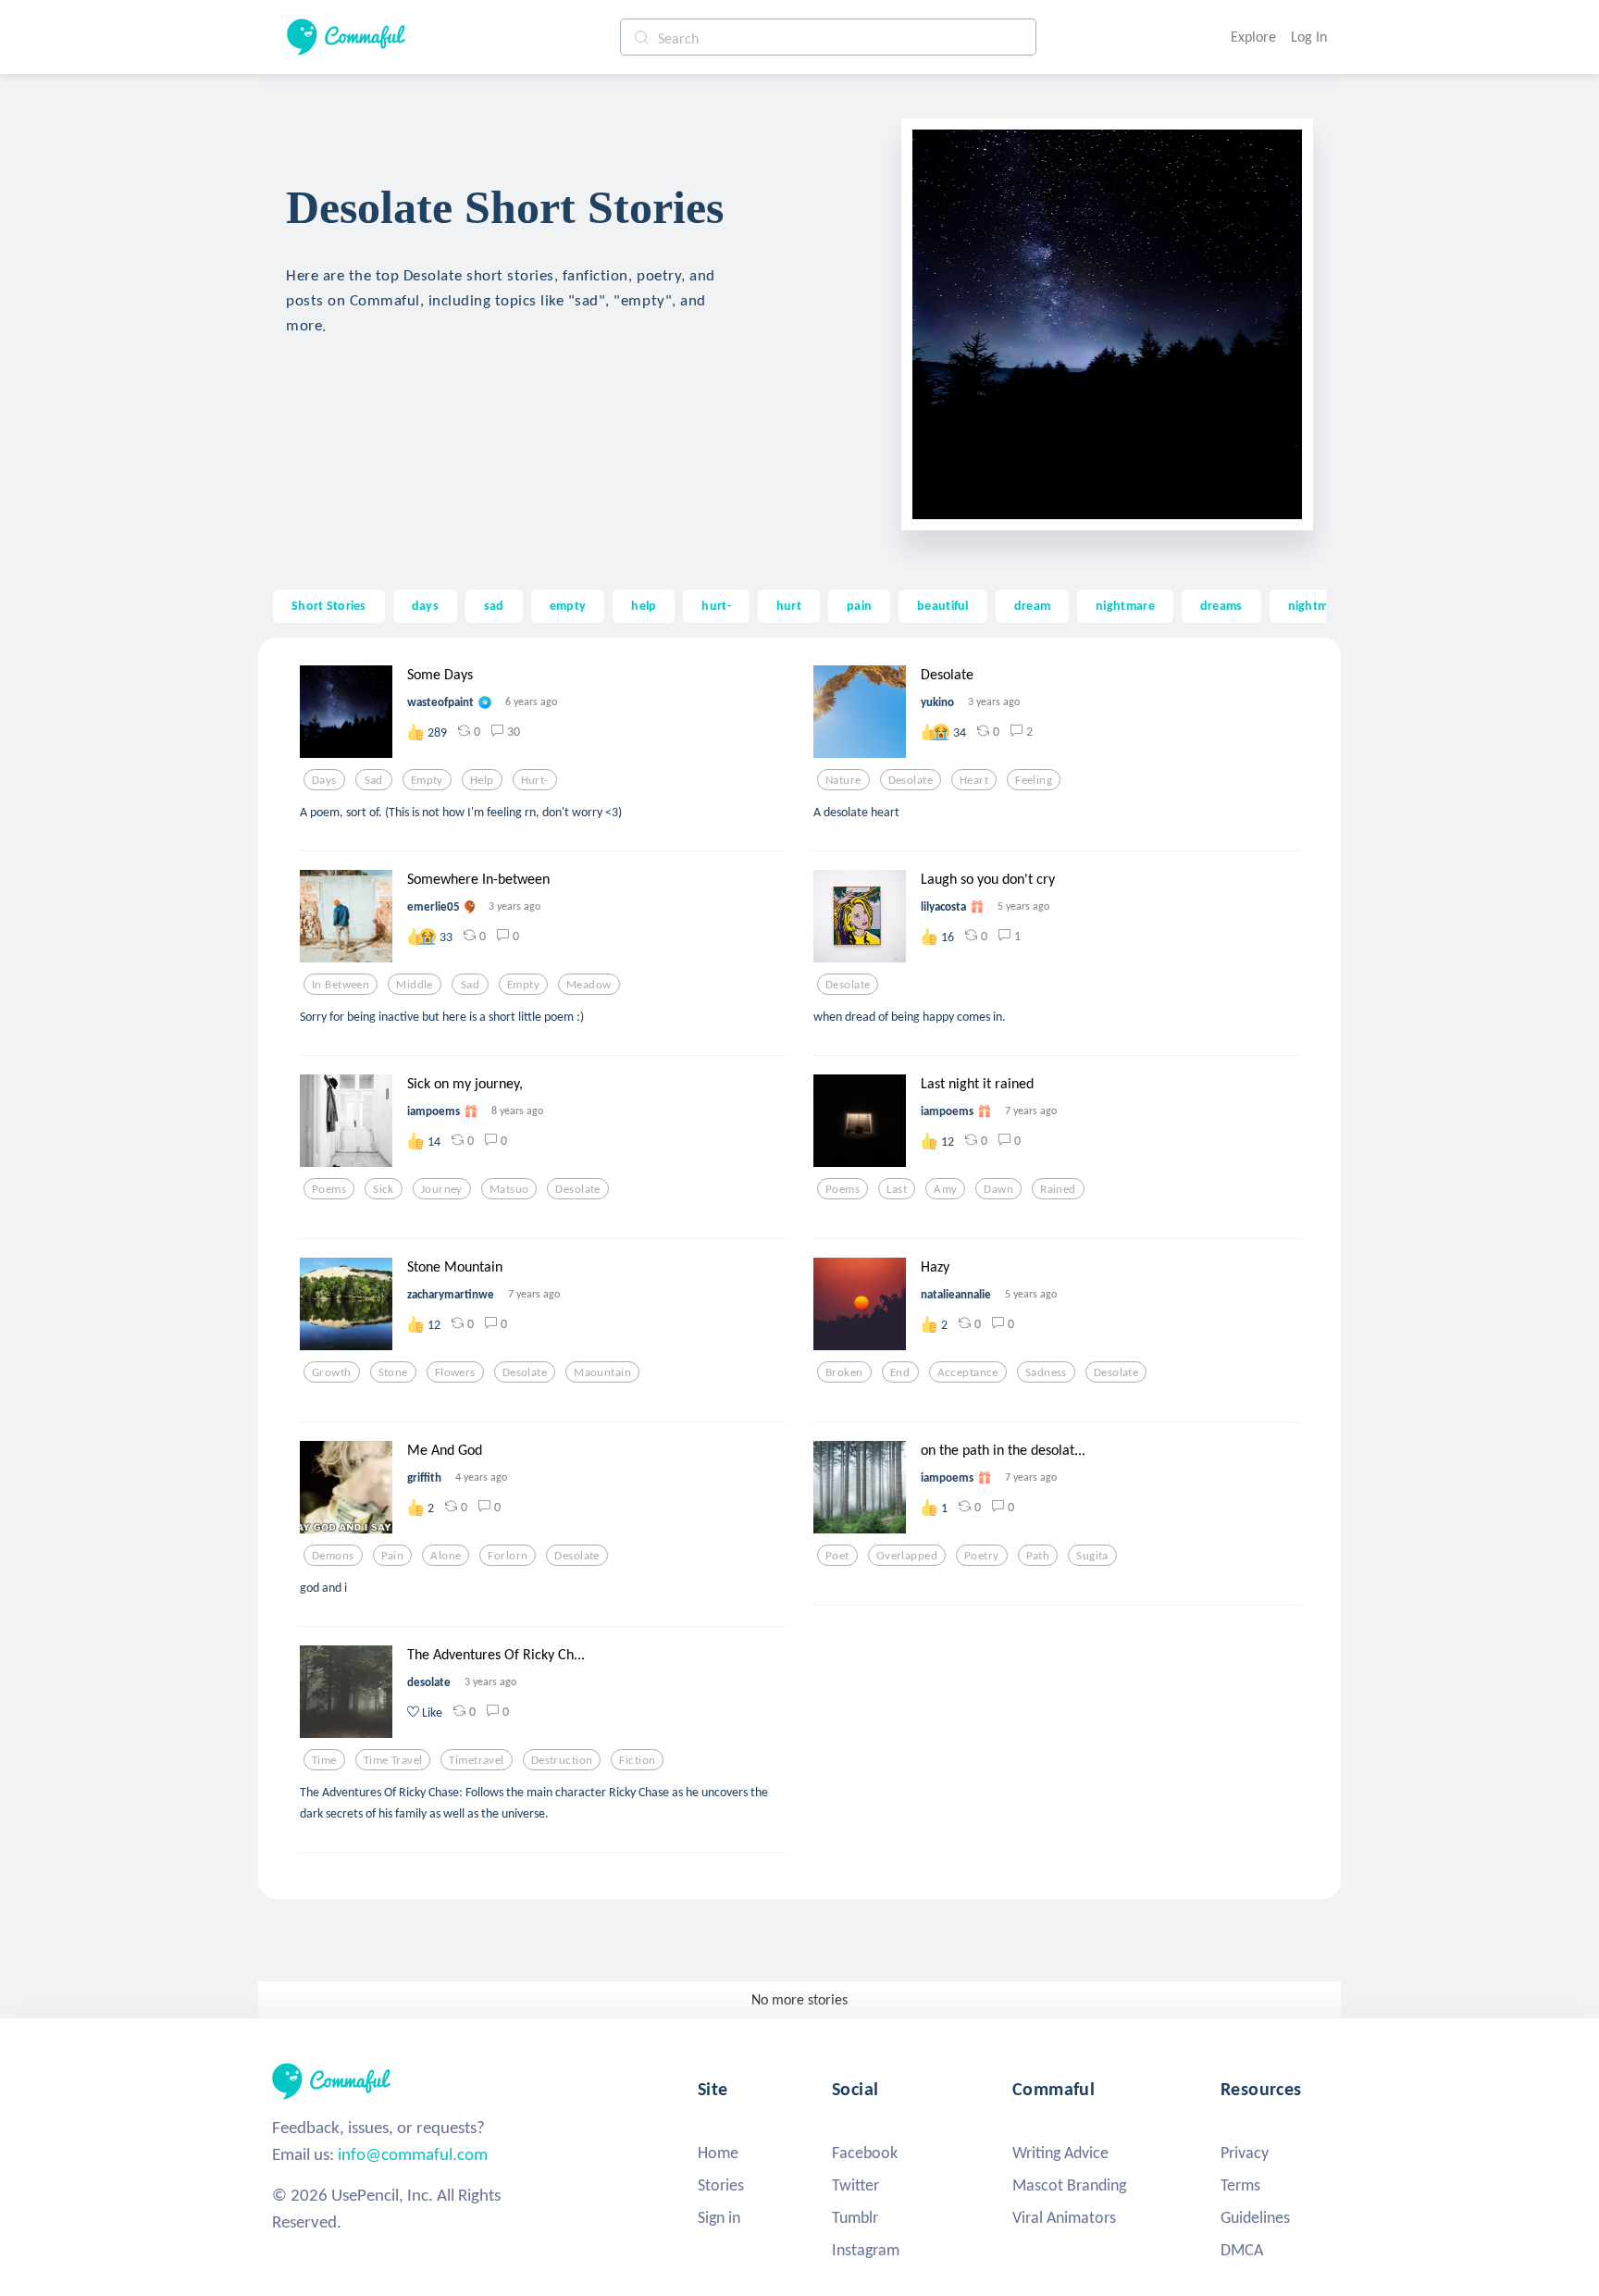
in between (341, 985)
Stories (721, 2185)
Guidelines (1255, 2217)
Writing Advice (1060, 2153)
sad (494, 605)
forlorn (508, 1556)
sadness (1046, 1372)
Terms (1240, 2185)
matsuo (509, 1189)
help (644, 605)
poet (837, 1556)
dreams (1221, 605)
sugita (1092, 1556)
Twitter (855, 2185)
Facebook (865, 2153)
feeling (1034, 780)
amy (945, 1189)
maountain (602, 1372)
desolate (911, 780)
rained (1058, 1189)
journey (442, 1189)
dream (1032, 605)
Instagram (866, 2250)
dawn (998, 1189)
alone (446, 1556)
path (1038, 1556)
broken (844, 1372)
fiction (637, 1760)
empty (568, 605)
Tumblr (855, 2217)
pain (859, 605)
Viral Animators (1064, 2217)
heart (974, 780)
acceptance (968, 1372)
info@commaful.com (413, 2154)
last (897, 1189)
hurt (789, 605)
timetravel (476, 1760)
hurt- (716, 605)
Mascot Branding (1069, 2185)
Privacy (1245, 2153)
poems (329, 1189)
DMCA (1242, 2250)
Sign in (719, 2217)
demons (333, 1556)
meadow (589, 985)
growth (332, 1372)
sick (384, 1189)
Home (718, 2153)
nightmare (1125, 605)
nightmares (1320, 605)
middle (415, 985)
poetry (982, 1556)
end (900, 1372)
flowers (455, 1372)
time (324, 1760)
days (425, 605)
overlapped (907, 1556)
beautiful (943, 605)
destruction (562, 1760)
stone (393, 1372)
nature (843, 780)
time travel (393, 1760)
